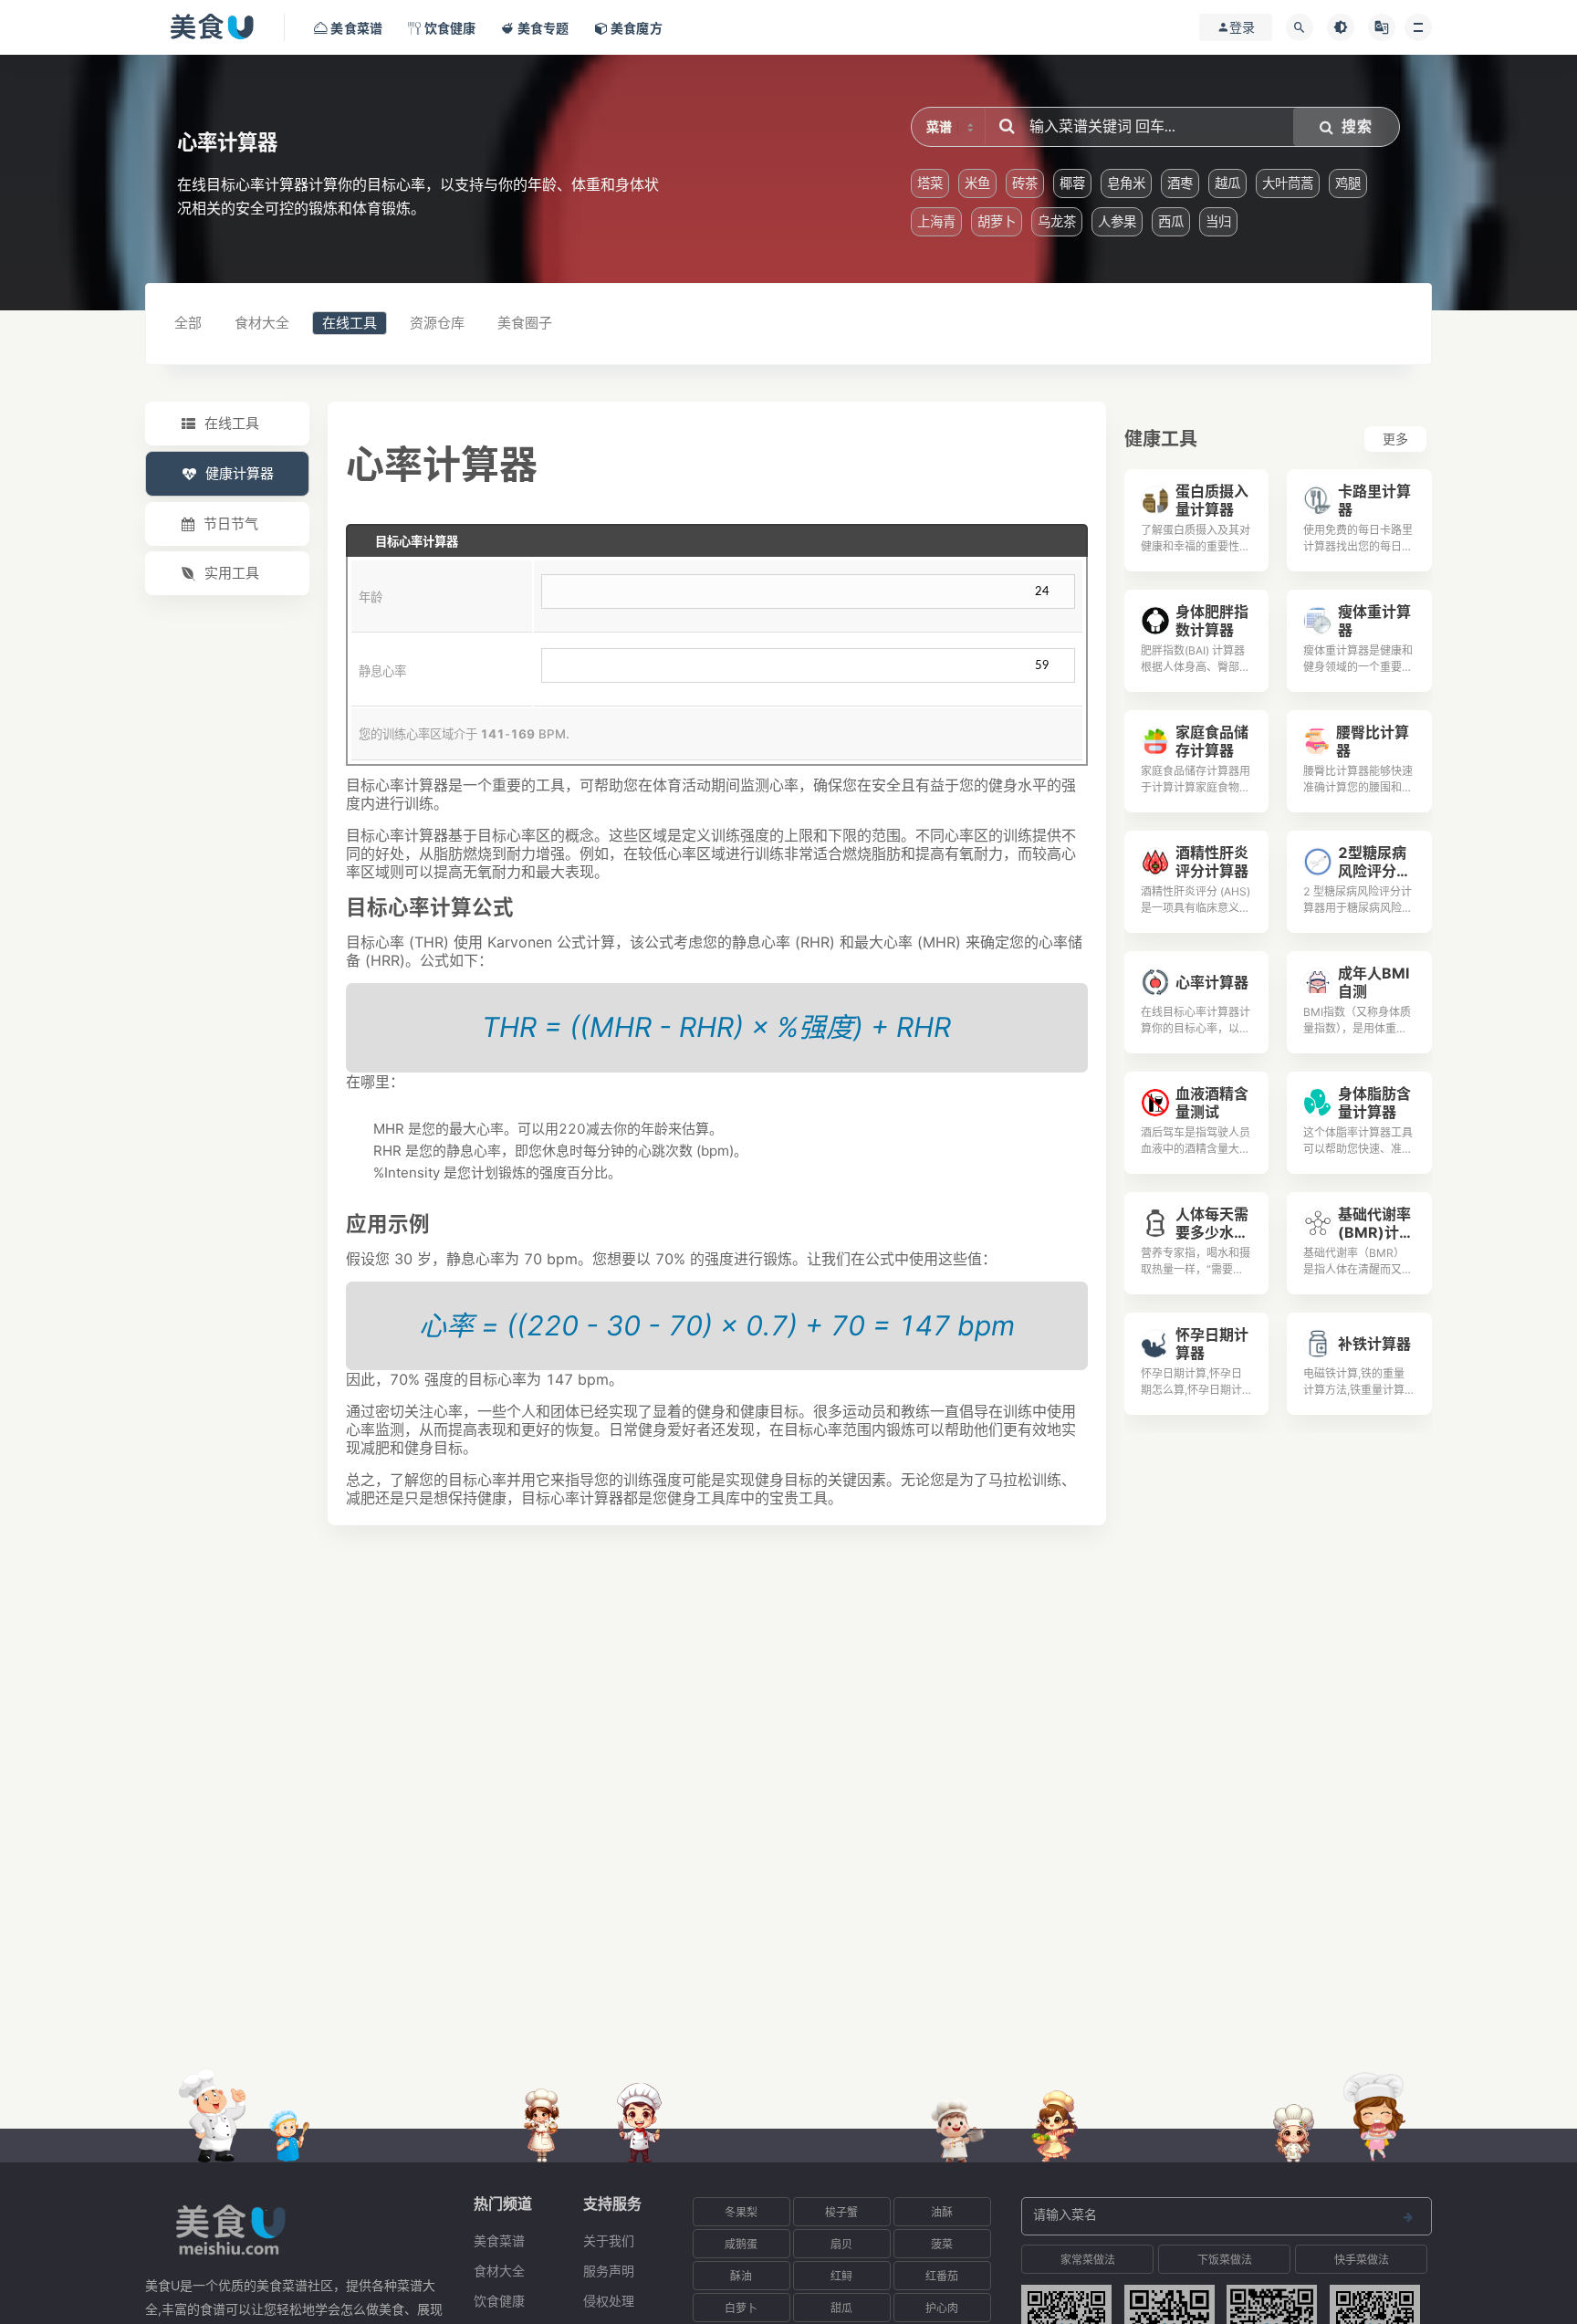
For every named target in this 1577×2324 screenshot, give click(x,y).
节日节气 (231, 523)
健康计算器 (240, 473)
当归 (1218, 221)
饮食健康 (499, 2301)
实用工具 (232, 573)
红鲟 (841, 2276)
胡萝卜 (997, 221)
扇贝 (841, 2244)
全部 (188, 323)
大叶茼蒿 (1288, 183)
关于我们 (609, 2240)
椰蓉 (1072, 183)
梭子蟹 (841, 2212)
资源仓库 (437, 323)
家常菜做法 (1088, 2260)
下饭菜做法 (1225, 2260)
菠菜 (942, 2244)
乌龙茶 (1057, 221)
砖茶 (1025, 183)
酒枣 (1180, 183)
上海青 (936, 221)
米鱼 (977, 183)
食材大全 (262, 323)
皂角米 (1126, 183)
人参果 (1117, 221)
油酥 (942, 2212)
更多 (1395, 439)
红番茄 (942, 2276)
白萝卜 (741, 2308)
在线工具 (350, 323)
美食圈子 (525, 323)
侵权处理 (609, 2301)
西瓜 (1171, 221)
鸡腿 (1348, 183)
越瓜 (1227, 183)
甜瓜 (841, 2308)
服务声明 (609, 2271)
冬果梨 (741, 2212)
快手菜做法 (1362, 2260)
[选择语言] (1382, 27)
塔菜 (930, 183)
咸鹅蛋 (741, 2244)
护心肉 (942, 2308)
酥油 (741, 2276)
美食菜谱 (499, 2240)
